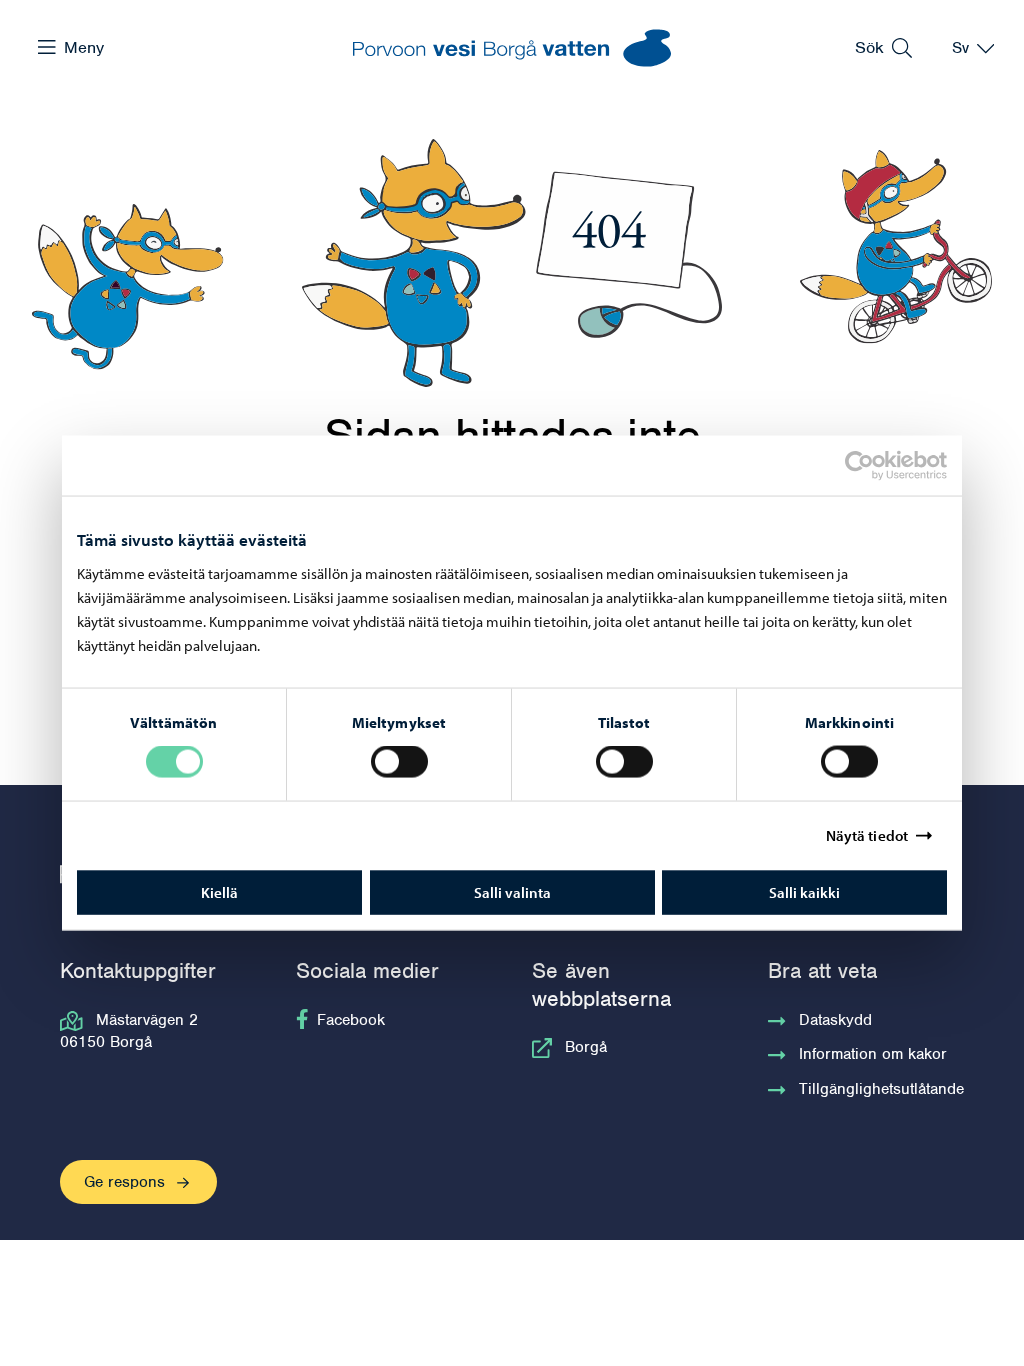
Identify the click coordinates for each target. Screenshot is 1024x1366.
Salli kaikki (804, 891)
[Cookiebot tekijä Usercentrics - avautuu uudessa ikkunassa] (877, 466)
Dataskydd (835, 1020)
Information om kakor (873, 1054)
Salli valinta (512, 891)
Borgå (586, 1047)
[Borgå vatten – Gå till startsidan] (512, 48)
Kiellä (219, 891)
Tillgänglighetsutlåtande (881, 1089)
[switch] (399, 762)
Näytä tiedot (867, 835)
